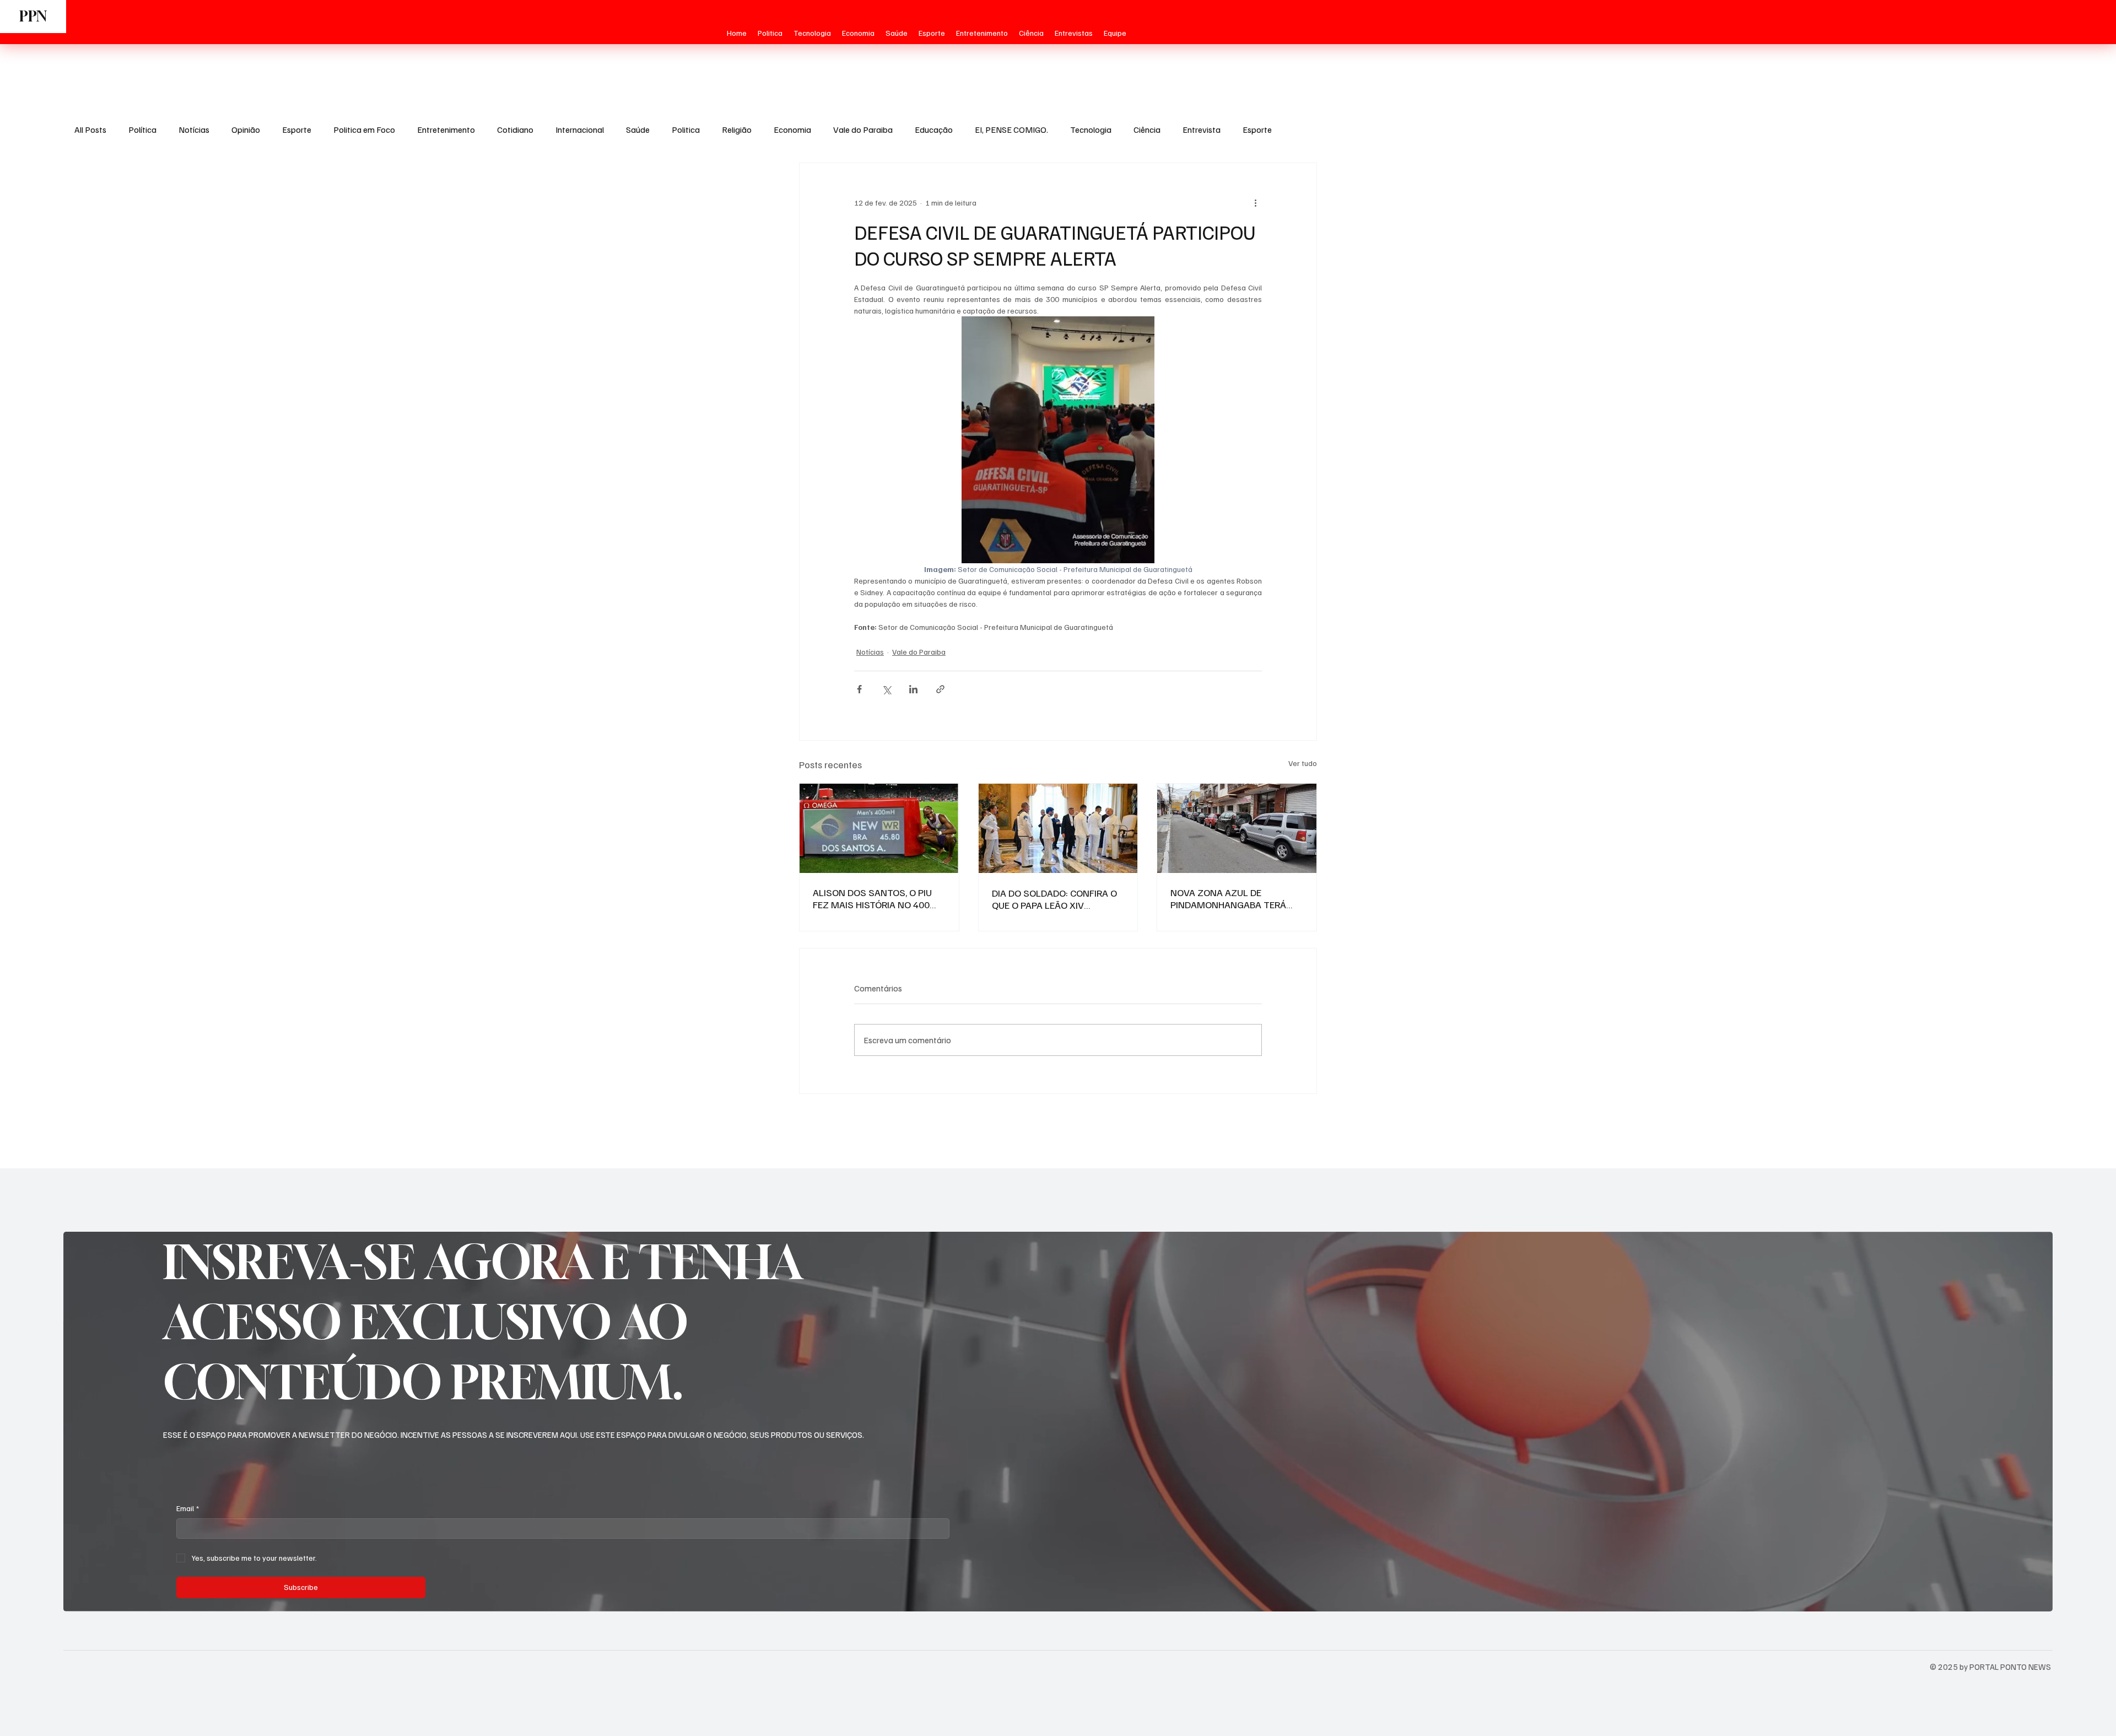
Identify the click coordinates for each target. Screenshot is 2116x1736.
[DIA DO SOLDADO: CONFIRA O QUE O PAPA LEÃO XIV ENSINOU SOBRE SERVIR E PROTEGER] (1058, 828)
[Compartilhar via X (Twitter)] (886, 689)
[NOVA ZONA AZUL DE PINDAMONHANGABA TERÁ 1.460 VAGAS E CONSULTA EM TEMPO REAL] (1237, 828)
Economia (792, 130)
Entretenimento (446, 130)
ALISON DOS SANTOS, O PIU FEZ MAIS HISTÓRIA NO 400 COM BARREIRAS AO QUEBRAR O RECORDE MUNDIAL (877, 898)
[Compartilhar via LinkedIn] (913, 689)
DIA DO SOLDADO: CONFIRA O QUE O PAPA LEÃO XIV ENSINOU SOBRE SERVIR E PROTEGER (1054, 899)
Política (142, 130)
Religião (737, 130)
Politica (686, 130)
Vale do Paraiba (863, 130)
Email (188, 1508)
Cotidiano (515, 130)
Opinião (246, 130)
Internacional (580, 130)
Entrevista (1202, 130)
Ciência (1147, 130)
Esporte (297, 130)
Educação (934, 130)
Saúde (638, 130)
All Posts (90, 130)
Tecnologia (1091, 130)
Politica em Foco (364, 130)
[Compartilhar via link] (940, 689)
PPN (33, 16)
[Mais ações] (1255, 203)
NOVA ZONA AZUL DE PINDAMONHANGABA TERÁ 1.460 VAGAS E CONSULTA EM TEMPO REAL (1234, 898)
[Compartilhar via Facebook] (859, 689)
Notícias (194, 130)
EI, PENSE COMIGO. (1011, 130)
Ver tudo (1303, 763)
